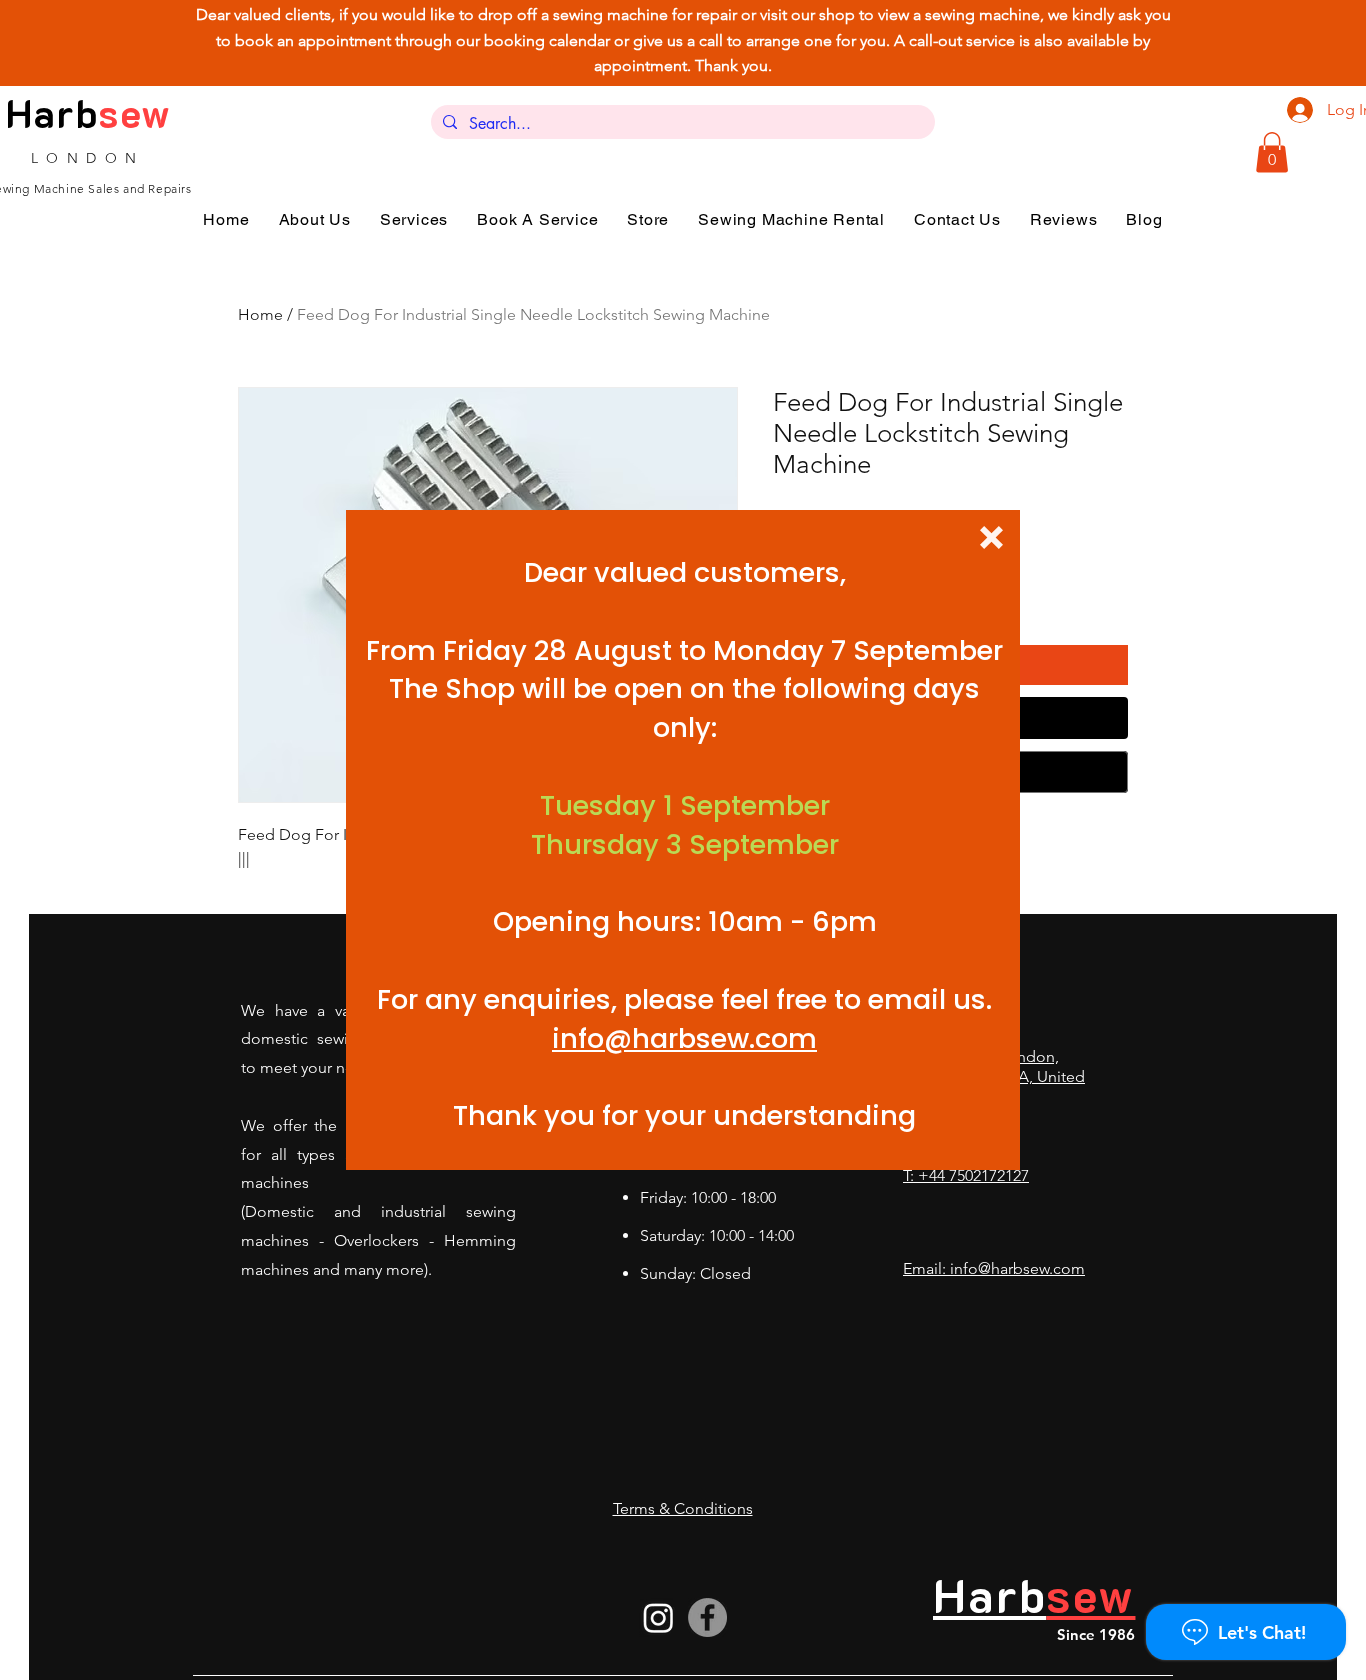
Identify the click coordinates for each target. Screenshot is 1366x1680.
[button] (991, 537)
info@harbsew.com (684, 1038)
